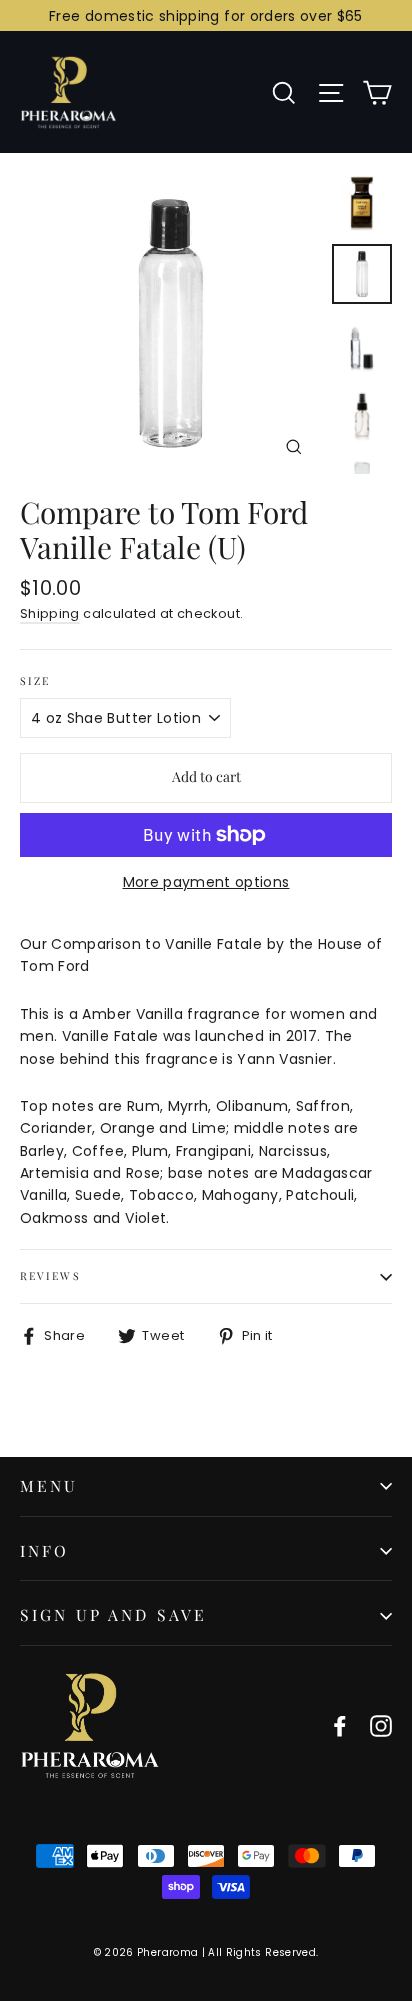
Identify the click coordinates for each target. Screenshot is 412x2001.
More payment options (206, 882)
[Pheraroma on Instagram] (381, 1725)
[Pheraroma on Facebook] (340, 1725)
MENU (49, 1485)
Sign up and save (113, 1614)
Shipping (50, 613)
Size (35, 681)
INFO (45, 1550)
